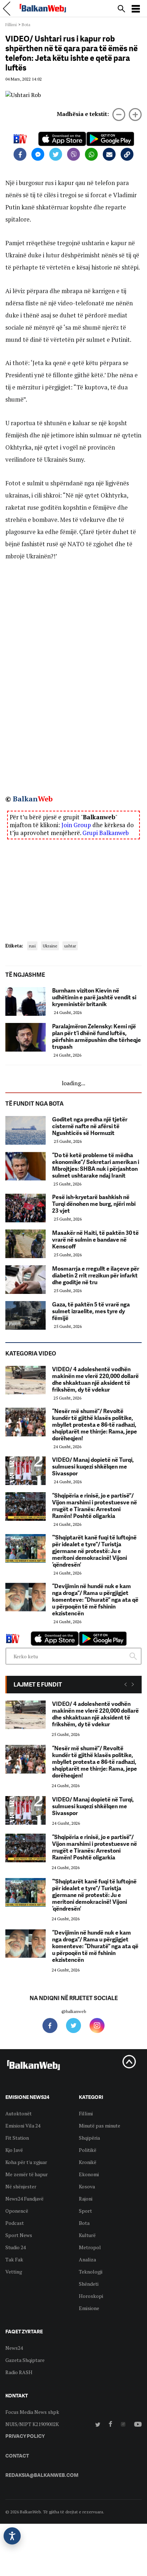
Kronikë (88, 2162)
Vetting (14, 2272)
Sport (85, 2211)
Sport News (19, 2235)
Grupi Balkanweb (106, 833)
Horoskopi (91, 2296)
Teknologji (91, 2272)
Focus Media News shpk (32, 2412)
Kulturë (87, 2235)
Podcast (15, 2223)
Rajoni (86, 2199)
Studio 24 (16, 2247)
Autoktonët (19, 2113)
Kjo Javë (14, 2150)
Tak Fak (14, 2259)
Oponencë (17, 2211)
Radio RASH (19, 2372)
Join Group (76, 825)
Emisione (89, 2308)
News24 (14, 2348)
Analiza (87, 2259)
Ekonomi (89, 2174)
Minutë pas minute (100, 2126)
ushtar (70, 946)
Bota (26, 25)
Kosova (87, 2186)
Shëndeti (89, 2284)
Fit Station (17, 2138)
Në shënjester (21, 2186)
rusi (32, 946)
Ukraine (50, 946)
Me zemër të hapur (27, 2174)
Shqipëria (89, 2138)
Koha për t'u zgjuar (26, 2162)
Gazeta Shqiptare (25, 2360)
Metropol (90, 2247)
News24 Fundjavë (24, 2199)
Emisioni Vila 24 (23, 2126)
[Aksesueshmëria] (12, 2536)
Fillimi (11, 25)
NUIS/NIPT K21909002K (32, 2424)
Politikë (88, 2150)
